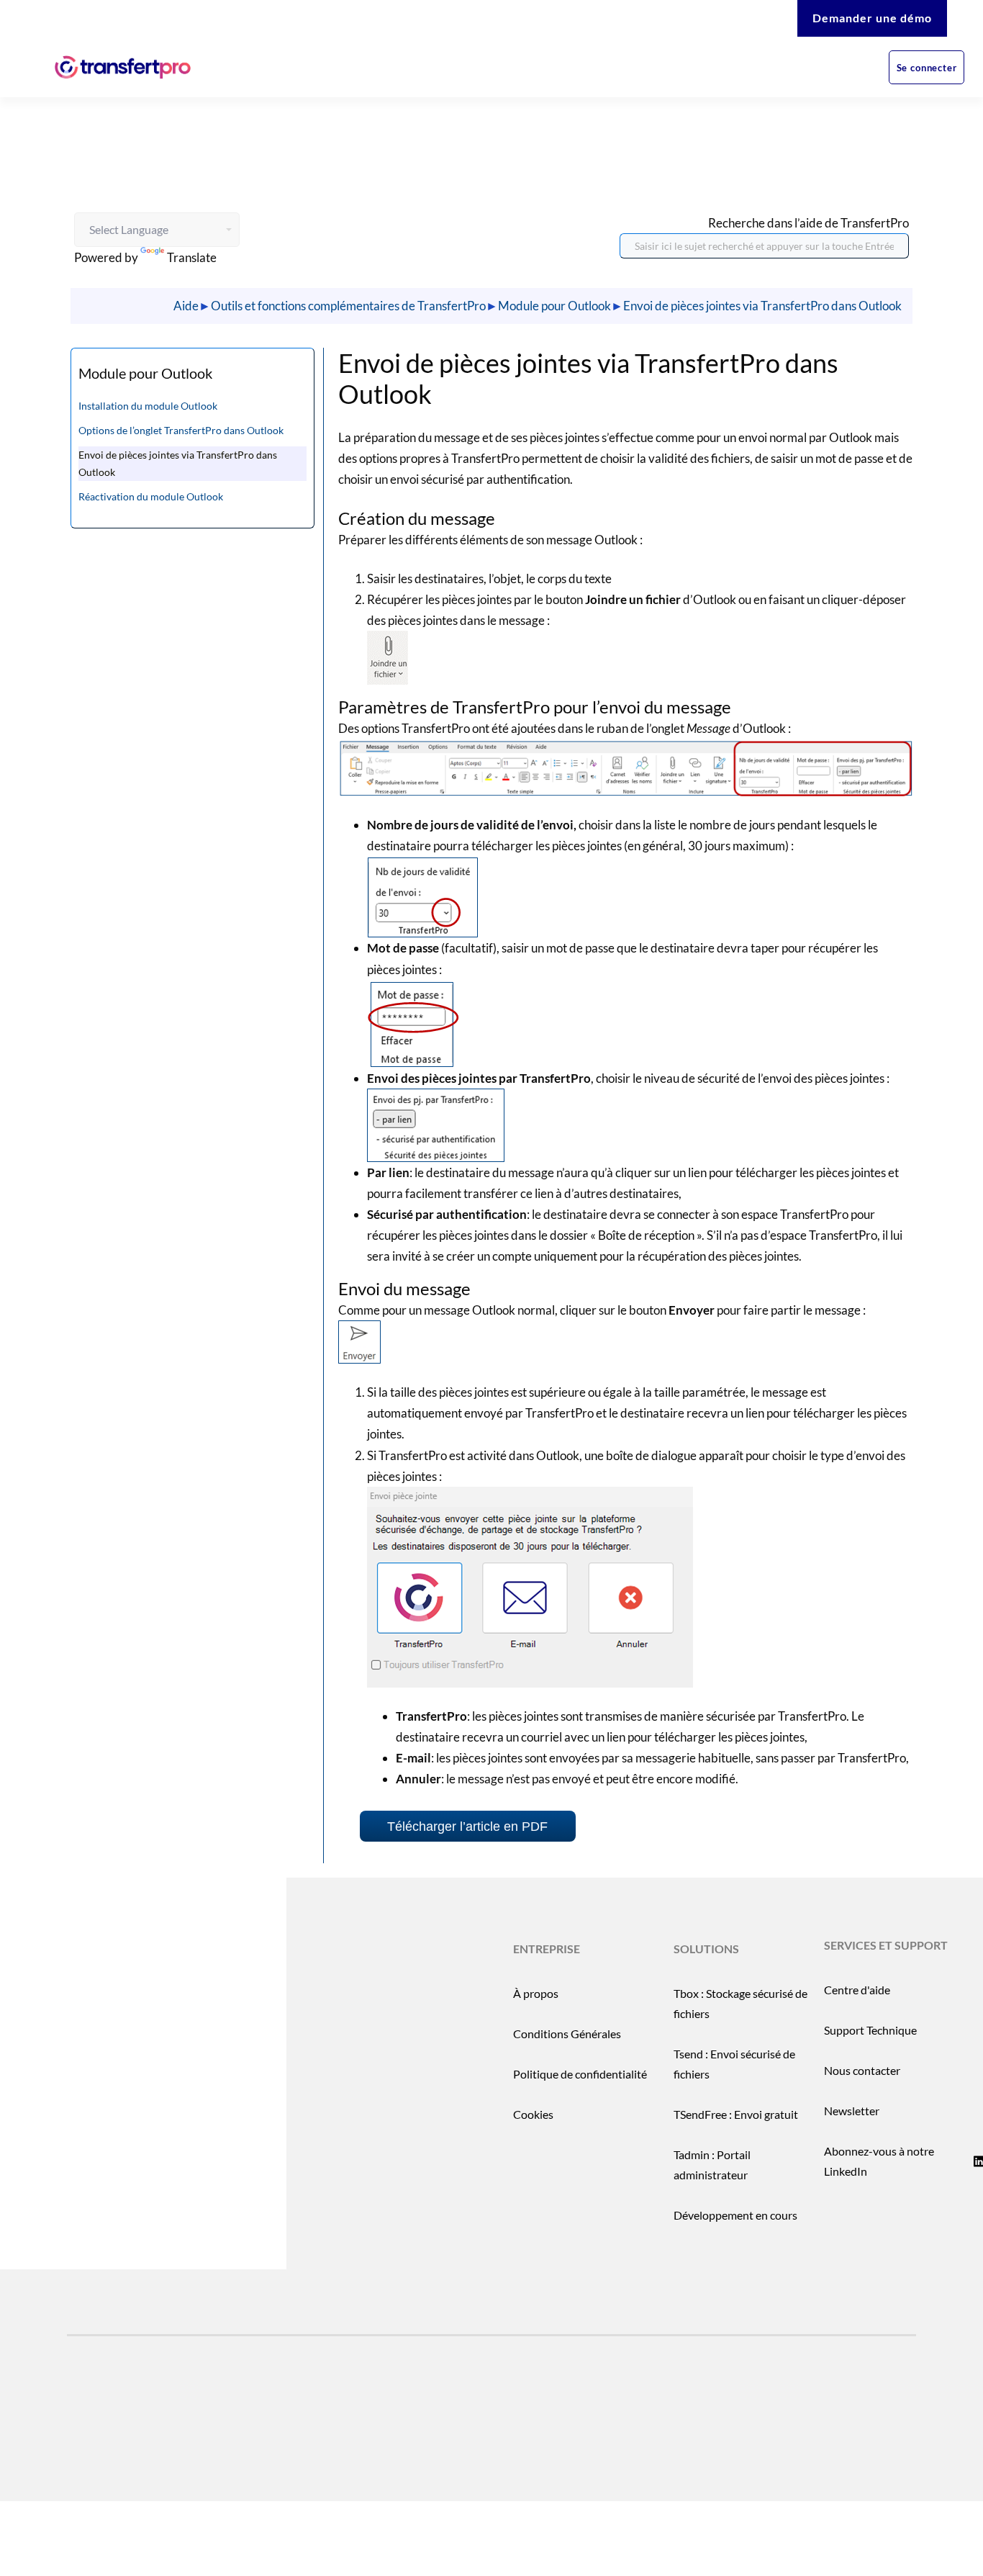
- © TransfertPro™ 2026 (175, 2449)
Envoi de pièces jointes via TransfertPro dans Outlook (762, 306)
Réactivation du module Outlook (151, 496)
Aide (186, 306)
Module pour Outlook (554, 306)
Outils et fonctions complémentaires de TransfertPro (348, 306)
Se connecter (927, 68)
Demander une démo (872, 18)
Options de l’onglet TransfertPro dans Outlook (181, 430)
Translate (192, 257)
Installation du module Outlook (148, 406)
